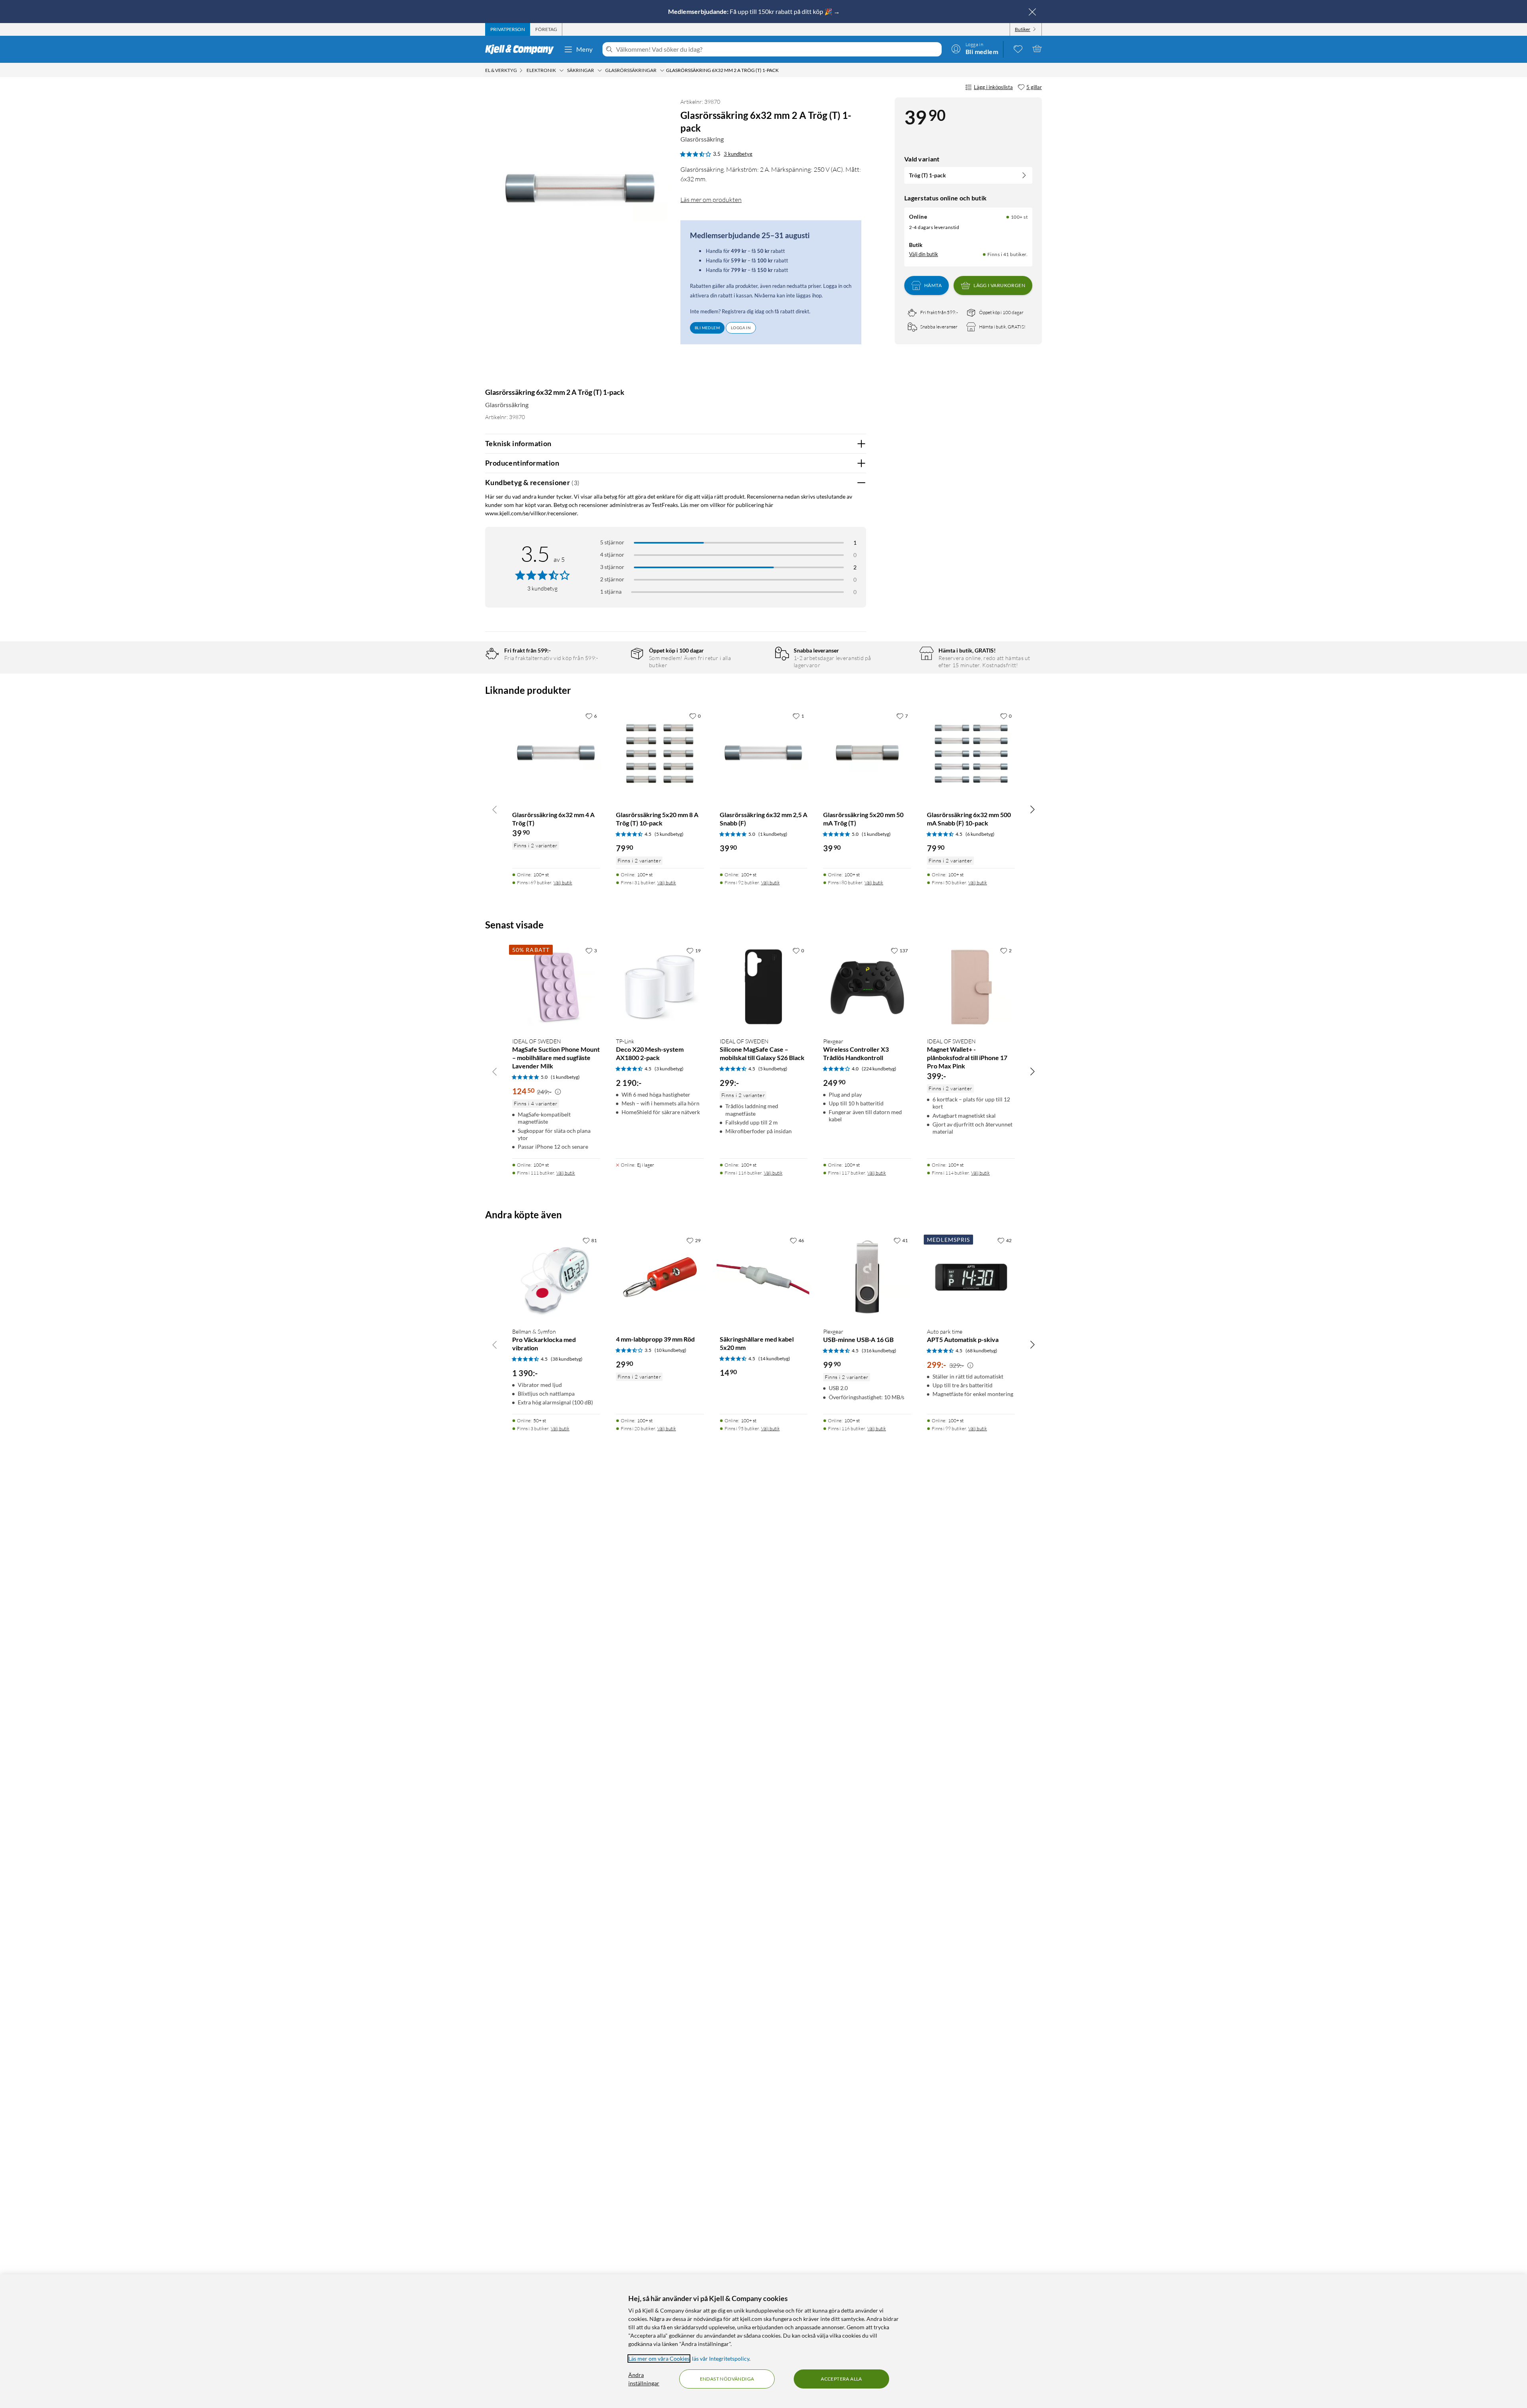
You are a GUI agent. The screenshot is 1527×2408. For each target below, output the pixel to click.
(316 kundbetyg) (879, 1351)
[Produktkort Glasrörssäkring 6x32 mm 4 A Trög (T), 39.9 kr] (556, 752)
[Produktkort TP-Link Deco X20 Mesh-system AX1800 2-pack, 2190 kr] (660, 987)
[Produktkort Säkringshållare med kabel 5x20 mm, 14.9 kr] (764, 1277)
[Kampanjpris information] (558, 1092)
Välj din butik (924, 254)
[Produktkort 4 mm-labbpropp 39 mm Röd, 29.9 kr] (660, 1277)
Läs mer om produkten (711, 200)
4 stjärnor (612, 554)
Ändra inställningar (644, 2379)
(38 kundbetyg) (567, 1359)
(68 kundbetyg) (981, 1351)
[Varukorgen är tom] (1037, 49)
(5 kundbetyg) (669, 834)
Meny (585, 49)
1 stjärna (611, 591)
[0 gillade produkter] (1018, 49)
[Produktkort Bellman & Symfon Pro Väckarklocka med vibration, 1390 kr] (556, 1277)
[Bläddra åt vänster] (495, 809)
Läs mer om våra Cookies (659, 2358)
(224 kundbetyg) (879, 1069)
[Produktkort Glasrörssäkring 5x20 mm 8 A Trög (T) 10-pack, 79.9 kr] (660, 752)
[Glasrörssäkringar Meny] (662, 70)
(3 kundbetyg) (669, 1069)
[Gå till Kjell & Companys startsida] (522, 49)
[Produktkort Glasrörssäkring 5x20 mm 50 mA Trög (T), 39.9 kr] (867, 752)
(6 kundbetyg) (980, 834)
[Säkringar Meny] (600, 70)
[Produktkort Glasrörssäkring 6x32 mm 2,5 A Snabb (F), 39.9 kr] (764, 752)
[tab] (508, 29)
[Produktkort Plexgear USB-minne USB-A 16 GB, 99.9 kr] (867, 1277)
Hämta (933, 285)
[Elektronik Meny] (561, 70)
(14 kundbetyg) (774, 1358)
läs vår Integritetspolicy (721, 2358)
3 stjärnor (612, 567)
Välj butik (563, 883)
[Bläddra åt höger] (1032, 809)
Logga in (741, 328)
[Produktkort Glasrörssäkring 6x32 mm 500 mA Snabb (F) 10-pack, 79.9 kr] (971, 752)
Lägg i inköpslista (993, 87)
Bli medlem (707, 328)
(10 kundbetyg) (670, 1350)
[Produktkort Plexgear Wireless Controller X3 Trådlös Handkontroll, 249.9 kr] (867, 987)
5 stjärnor (612, 542)
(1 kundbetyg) (773, 834)
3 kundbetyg (738, 154)
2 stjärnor (612, 579)
